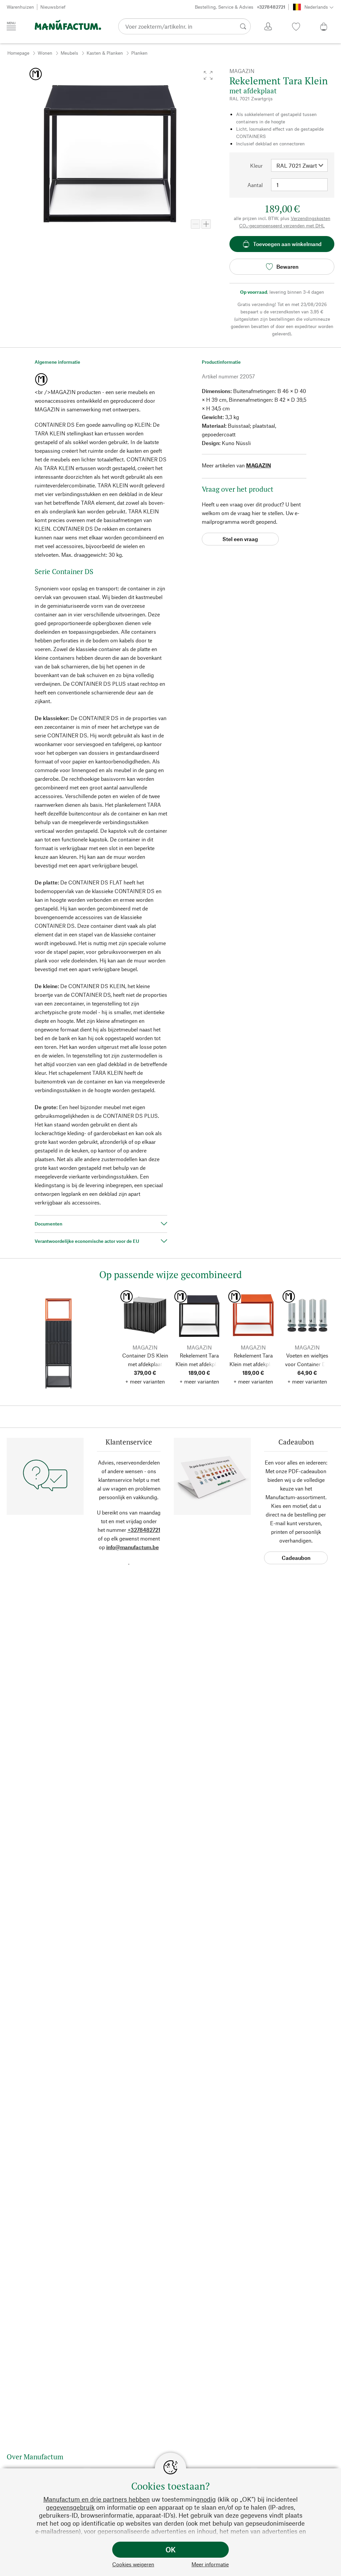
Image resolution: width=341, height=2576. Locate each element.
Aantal (255, 185)
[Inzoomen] (206, 224)
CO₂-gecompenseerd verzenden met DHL (282, 226)
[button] (208, 75)
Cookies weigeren (133, 2564)
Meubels (69, 53)
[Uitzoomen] (195, 224)
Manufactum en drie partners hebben (97, 2499)
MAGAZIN (259, 465)
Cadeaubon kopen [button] (296, 1559)
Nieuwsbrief (53, 7)
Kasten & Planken (105, 53)
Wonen (45, 53)
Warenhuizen (20, 7)
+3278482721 (144, 1530)
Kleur (256, 166)
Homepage (18, 53)
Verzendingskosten (311, 218)
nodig (208, 2499)
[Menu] (11, 26)
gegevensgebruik (70, 2507)
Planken (139, 53)
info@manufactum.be (133, 1547)
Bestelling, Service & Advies (240, 7)
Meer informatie (210, 2564)
